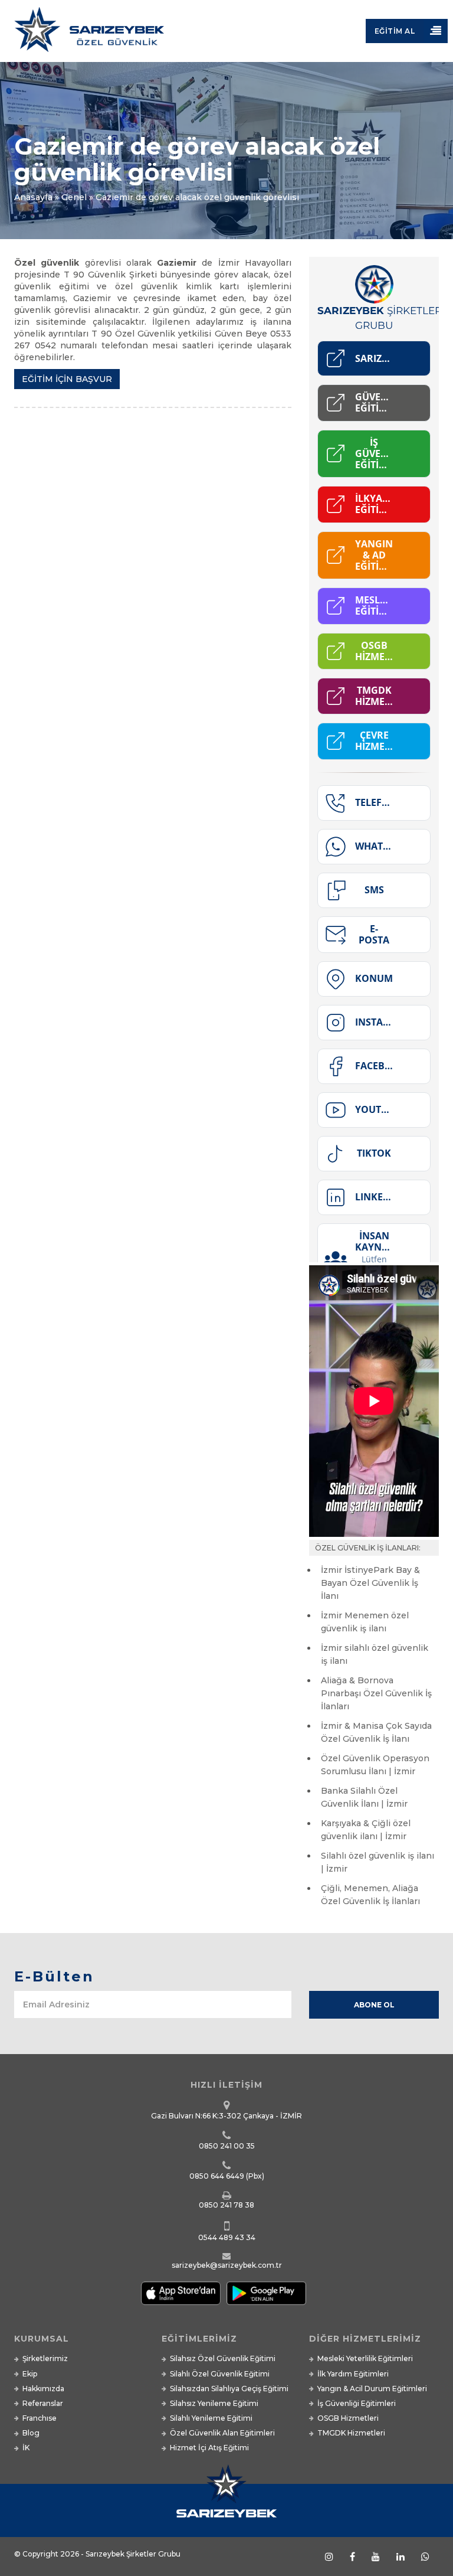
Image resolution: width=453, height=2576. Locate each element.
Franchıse (40, 2418)
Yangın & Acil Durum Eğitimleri (372, 2389)
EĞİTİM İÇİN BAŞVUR (67, 379)
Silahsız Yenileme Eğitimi (214, 2403)
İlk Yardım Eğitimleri (353, 2374)
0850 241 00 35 (227, 2146)
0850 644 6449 (217, 2176)
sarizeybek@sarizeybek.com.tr (227, 2265)
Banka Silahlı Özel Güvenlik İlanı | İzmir (364, 1797)
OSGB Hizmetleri (348, 2418)
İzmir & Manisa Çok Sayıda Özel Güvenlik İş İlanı (376, 1732)
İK (26, 2448)
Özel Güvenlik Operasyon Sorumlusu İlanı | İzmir (375, 1765)
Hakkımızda (43, 2389)
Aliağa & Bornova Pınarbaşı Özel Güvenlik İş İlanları (376, 1693)
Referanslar (43, 2403)
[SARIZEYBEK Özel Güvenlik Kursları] (226, 34)
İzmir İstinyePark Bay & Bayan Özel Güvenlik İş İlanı (370, 1583)
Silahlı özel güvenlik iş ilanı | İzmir (377, 1862)
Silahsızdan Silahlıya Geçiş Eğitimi (229, 2389)
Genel (74, 197)
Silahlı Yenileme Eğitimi (211, 2418)
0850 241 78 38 (226, 2205)
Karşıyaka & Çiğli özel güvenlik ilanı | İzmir (366, 1830)
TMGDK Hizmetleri (351, 2433)
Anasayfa (33, 197)
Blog (31, 2433)
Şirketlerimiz (45, 2358)
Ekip (30, 2374)
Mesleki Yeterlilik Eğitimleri (365, 2358)
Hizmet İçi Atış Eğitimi (209, 2448)
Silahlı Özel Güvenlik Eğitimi (220, 2374)
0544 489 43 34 (227, 2237)
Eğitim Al (395, 31)
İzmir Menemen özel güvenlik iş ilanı (365, 1622)
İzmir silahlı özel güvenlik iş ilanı (375, 1654)
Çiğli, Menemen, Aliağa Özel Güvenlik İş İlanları (370, 1895)
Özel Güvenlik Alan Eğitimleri (222, 2433)
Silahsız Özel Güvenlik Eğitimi (223, 2358)
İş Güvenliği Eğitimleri (357, 2403)
